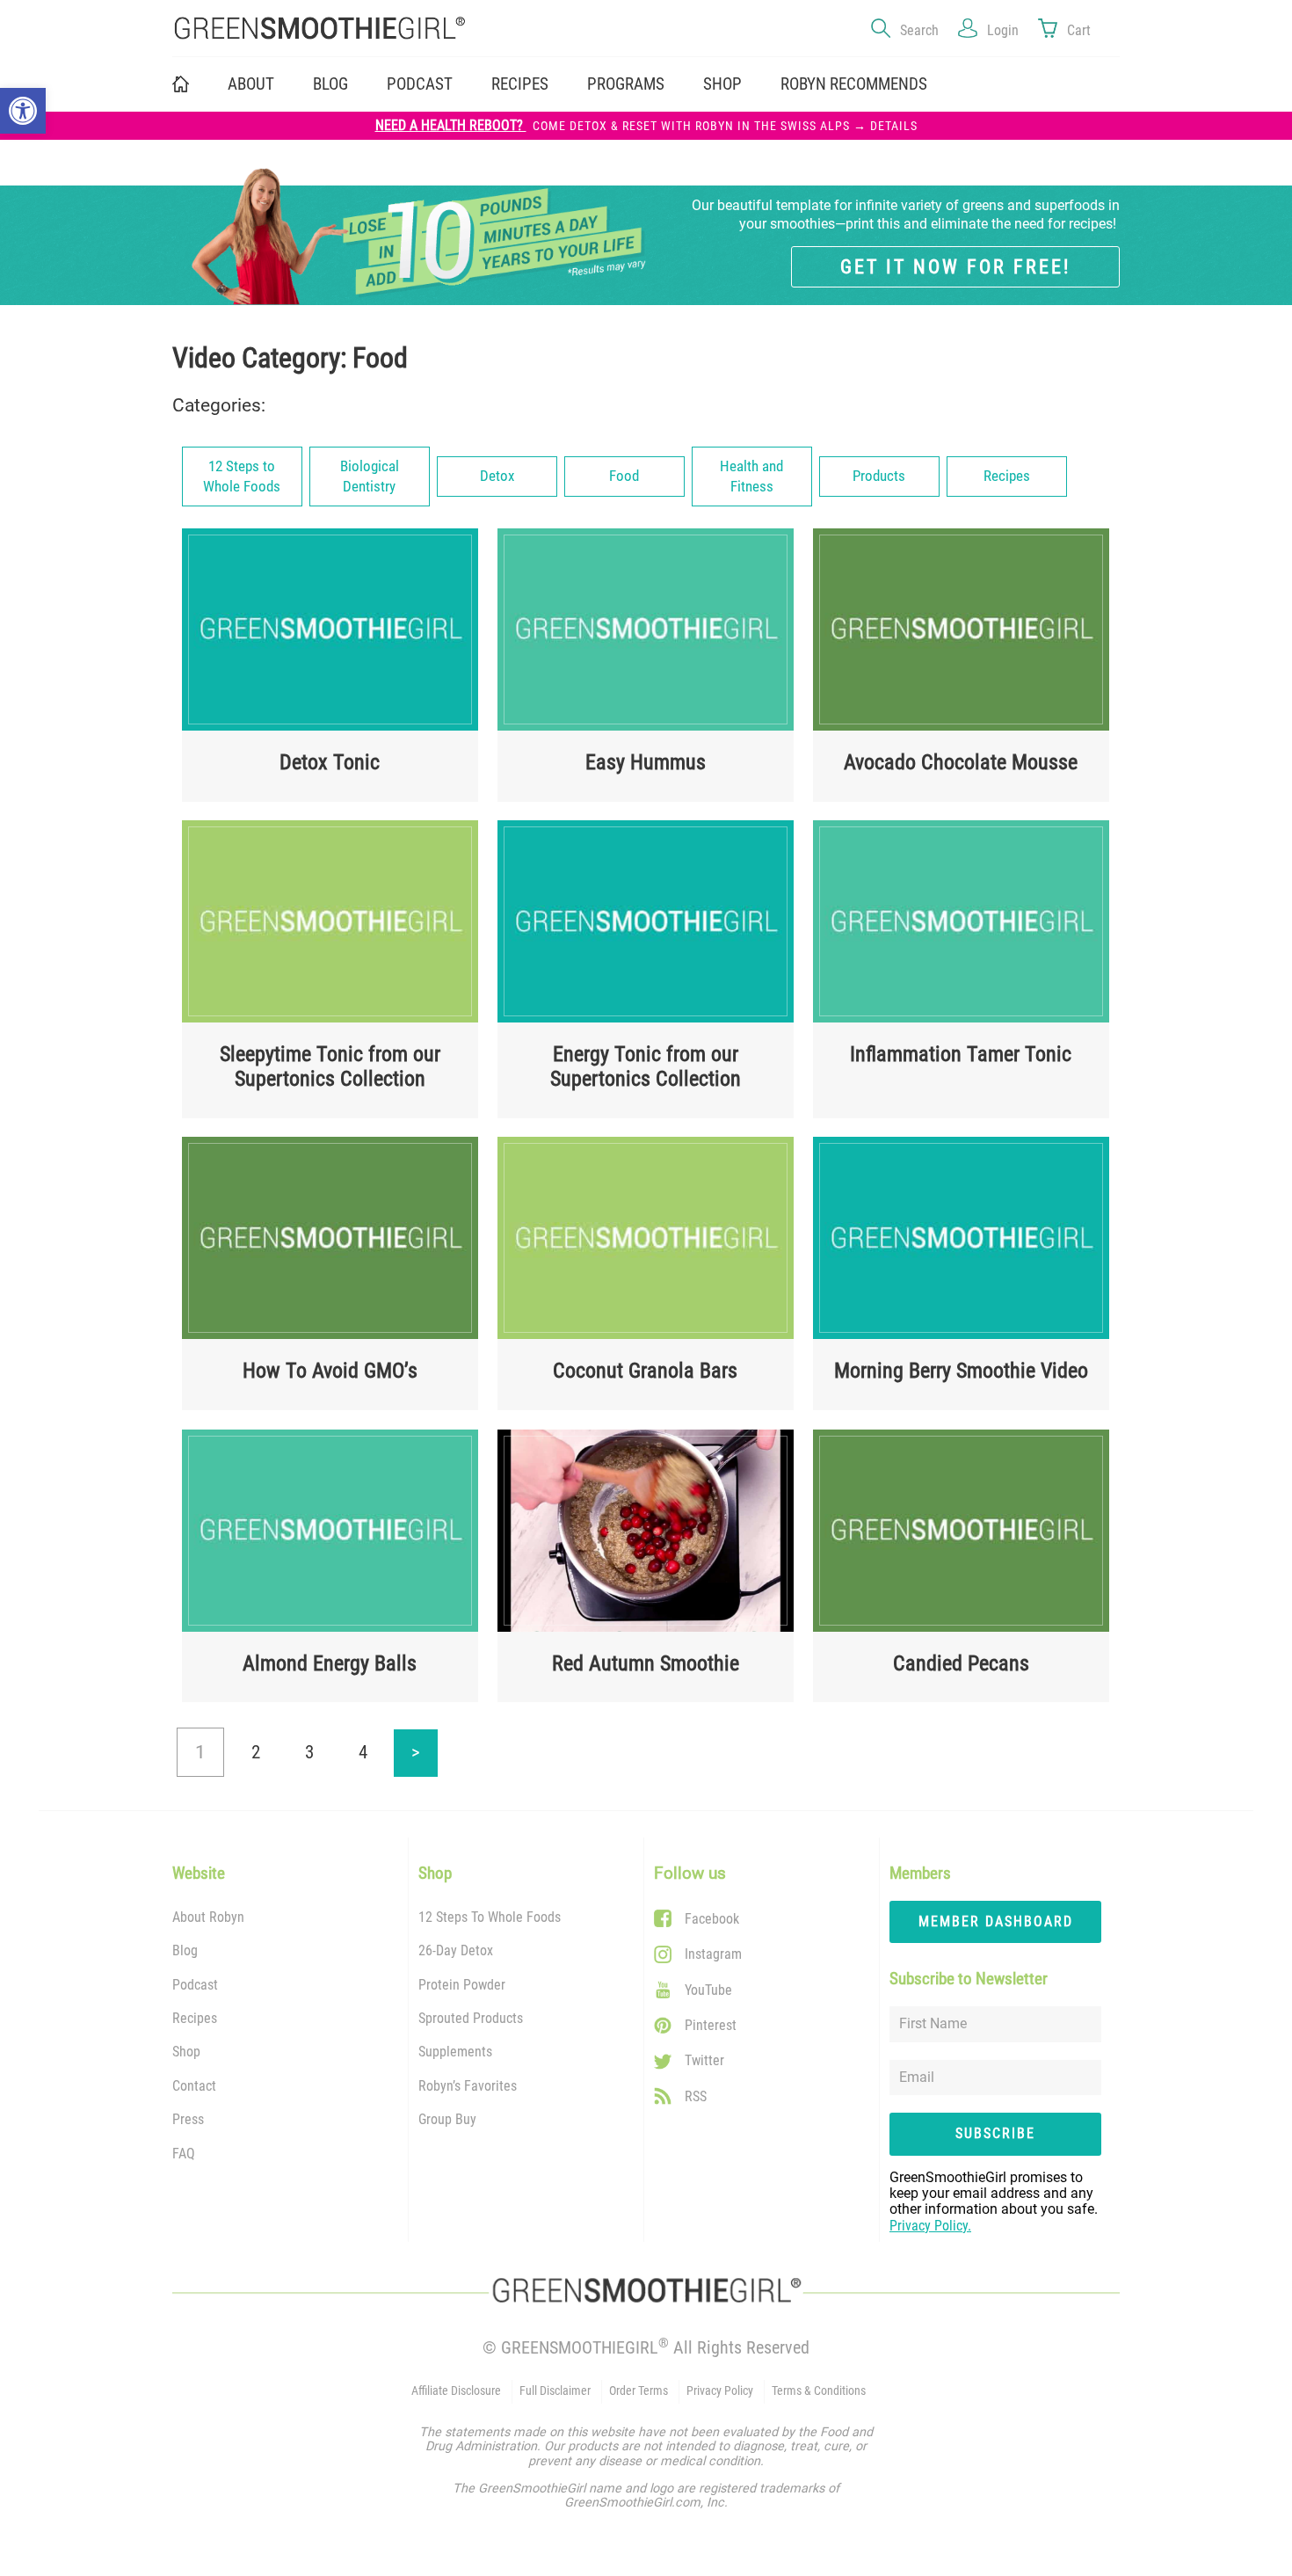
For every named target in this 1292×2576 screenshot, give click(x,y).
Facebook (712, 1919)
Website (199, 1874)
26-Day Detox (456, 1950)
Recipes (520, 84)
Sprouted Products (471, 2018)
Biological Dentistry (370, 477)
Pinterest (711, 2025)
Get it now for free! (955, 266)
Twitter (704, 2060)
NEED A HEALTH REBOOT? (646, 126)
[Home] (399, 29)
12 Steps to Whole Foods (242, 477)
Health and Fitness (751, 477)
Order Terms (639, 2391)
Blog (330, 84)
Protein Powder (462, 1985)
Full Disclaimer (555, 2391)
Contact (194, 2086)
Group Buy (447, 2119)
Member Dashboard (996, 1921)
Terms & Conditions (819, 2391)
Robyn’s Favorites (468, 2086)
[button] (23, 111)
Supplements (455, 2052)
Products (879, 476)
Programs (626, 84)
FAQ (184, 2154)
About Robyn (208, 1917)
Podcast (420, 84)
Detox (497, 476)
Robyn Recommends (854, 84)
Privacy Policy (720, 2391)
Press (188, 2119)
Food (624, 476)
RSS (696, 2096)
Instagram (713, 1954)
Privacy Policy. (930, 2226)
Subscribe (995, 2133)
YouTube (708, 1990)
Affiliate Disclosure (456, 2391)
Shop (186, 2052)
